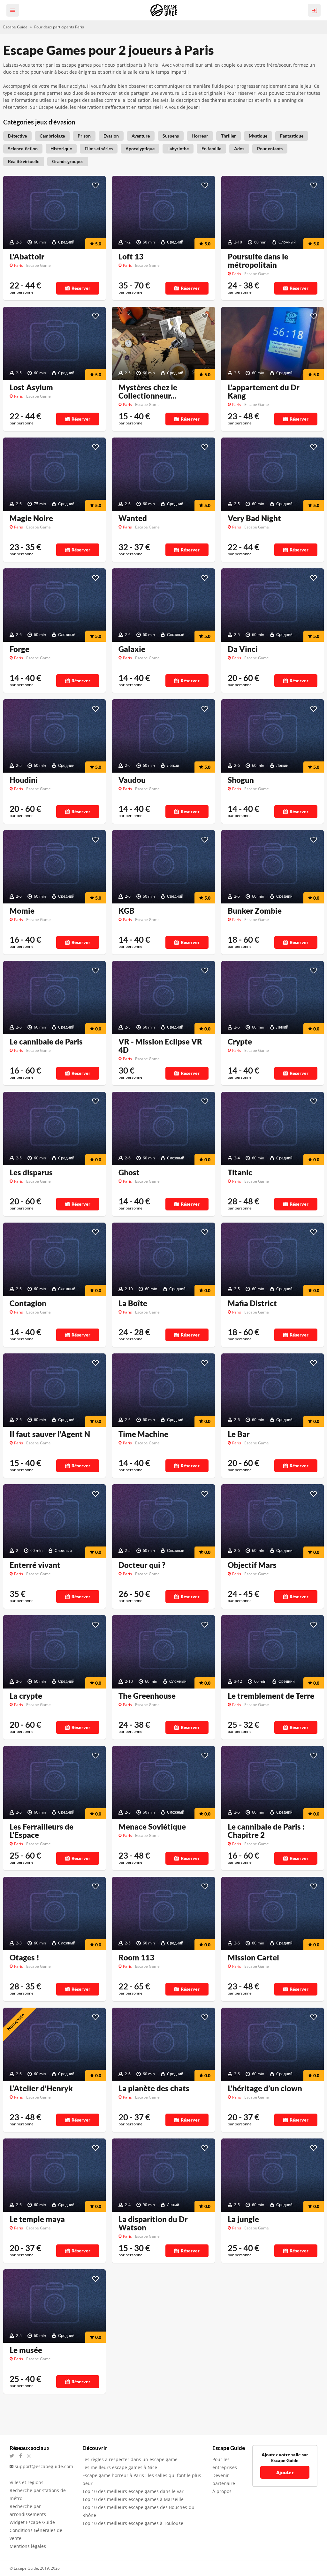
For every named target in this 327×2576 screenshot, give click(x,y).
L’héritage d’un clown (265, 2088)
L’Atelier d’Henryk (41, 2088)
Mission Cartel (253, 1958)
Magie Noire (31, 518)
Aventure (141, 136)
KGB (126, 911)
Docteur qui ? (142, 1565)
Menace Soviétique (152, 1827)
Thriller (228, 136)
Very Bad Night (254, 518)
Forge (19, 649)
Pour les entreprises (225, 2463)
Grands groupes (68, 161)
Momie (22, 911)
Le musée (26, 2350)
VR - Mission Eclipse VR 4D (160, 1046)
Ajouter (285, 2472)
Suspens (171, 136)
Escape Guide (15, 27)
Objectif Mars (252, 1565)
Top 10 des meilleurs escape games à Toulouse (133, 2523)
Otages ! (24, 1958)
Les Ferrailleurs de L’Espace (42, 1831)
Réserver (81, 288)
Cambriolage (52, 136)
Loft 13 (131, 257)
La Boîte (133, 1303)
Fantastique (292, 136)
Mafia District (252, 1303)
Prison (84, 136)
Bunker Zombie (255, 911)
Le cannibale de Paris (46, 1042)
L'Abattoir (27, 257)
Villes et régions (27, 2482)
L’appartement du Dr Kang (264, 392)
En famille (211, 149)
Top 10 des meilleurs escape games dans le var (133, 2491)
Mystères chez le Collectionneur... (148, 392)
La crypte (26, 1696)
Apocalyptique (140, 149)
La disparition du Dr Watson (153, 2223)
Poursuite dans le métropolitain (258, 261)
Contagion (28, 1303)
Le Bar (239, 1434)
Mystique (258, 136)
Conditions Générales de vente (36, 2534)
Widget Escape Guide (32, 2522)
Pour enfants (270, 149)
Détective (17, 136)
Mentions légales (28, 2546)
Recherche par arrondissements (28, 2510)
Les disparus (31, 1172)
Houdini (24, 780)
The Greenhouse (147, 1696)
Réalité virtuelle (24, 161)
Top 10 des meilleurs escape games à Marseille (133, 2499)
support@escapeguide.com (44, 2466)
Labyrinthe (178, 149)
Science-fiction (23, 149)
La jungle (243, 2219)
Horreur (200, 136)
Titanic (240, 1172)
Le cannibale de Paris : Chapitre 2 (266, 1831)
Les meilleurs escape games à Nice (120, 2467)
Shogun (241, 780)
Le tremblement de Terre (271, 1696)
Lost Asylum (31, 387)
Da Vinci (243, 649)
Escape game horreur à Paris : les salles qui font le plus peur (142, 2479)
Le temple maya (37, 2219)
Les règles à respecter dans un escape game (130, 2459)
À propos (222, 2491)
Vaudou (132, 780)
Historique (61, 149)
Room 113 (136, 1958)
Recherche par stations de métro (38, 2494)
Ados (239, 149)
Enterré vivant (35, 1565)
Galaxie (132, 649)
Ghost (129, 1172)
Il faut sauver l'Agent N (50, 1434)
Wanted (133, 518)
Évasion (111, 136)
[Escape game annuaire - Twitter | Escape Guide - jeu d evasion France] (14, 2456)
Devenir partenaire (224, 2479)
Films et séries (99, 149)
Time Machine (143, 1434)
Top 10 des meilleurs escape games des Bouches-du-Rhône (139, 2511)
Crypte (240, 1042)
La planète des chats (154, 2088)
